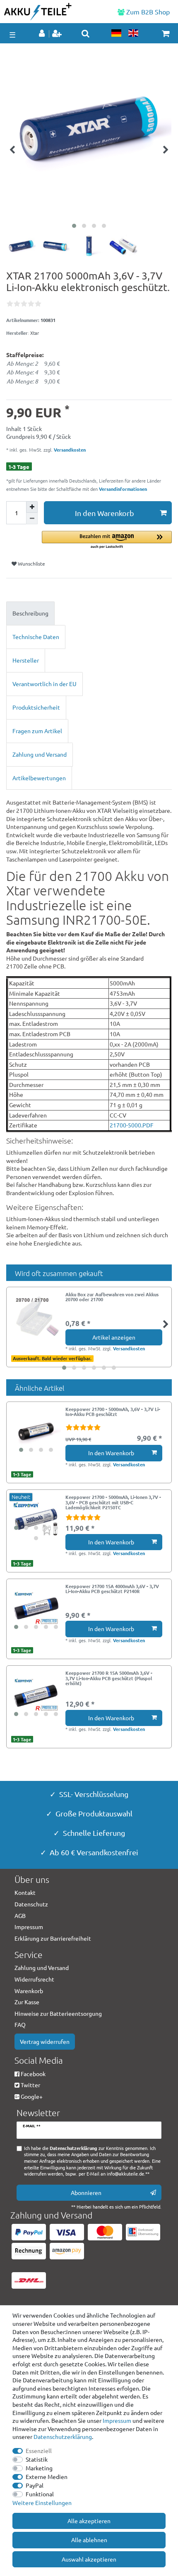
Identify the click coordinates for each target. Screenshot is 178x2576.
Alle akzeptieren (89, 2521)
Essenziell (39, 2451)
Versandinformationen (123, 489)
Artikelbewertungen (39, 778)
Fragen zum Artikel (37, 731)
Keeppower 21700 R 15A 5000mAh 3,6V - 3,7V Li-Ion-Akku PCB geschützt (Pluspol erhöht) (109, 1678)
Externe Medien (47, 2477)
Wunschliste (31, 563)
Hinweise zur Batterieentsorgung (58, 2013)
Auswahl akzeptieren (89, 2559)
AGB (20, 1915)
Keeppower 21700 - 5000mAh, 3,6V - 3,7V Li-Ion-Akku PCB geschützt (113, 1412)
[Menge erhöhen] (32, 507)
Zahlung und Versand (40, 754)
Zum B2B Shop (147, 12)
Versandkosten (69, 450)
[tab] (89, 613)
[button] (107, 540)
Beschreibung (30, 613)
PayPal (35, 2485)
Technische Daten (36, 637)
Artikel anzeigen (114, 1337)
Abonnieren (86, 2192)
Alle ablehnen (89, 2540)
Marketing (39, 2468)
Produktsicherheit (36, 707)
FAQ (20, 2024)
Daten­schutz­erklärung (63, 2436)
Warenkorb (29, 1991)
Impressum (117, 2420)
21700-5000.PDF (132, 1125)
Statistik (37, 2459)
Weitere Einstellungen (42, 2503)
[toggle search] (85, 33)
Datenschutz (31, 1904)
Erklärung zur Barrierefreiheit (53, 1938)
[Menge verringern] (32, 519)
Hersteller (26, 660)
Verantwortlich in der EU (44, 684)
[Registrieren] (58, 34)
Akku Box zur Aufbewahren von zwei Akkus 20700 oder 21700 (112, 1297)
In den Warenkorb (105, 513)
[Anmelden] (43, 34)
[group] (36, 1431)
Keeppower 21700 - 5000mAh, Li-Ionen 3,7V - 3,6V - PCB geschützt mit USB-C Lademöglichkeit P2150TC (113, 1502)
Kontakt (25, 1892)
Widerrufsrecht (34, 1979)
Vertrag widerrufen (45, 2041)
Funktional (40, 2494)
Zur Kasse (27, 2002)
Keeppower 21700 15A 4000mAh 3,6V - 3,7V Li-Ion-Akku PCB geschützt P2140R (112, 1589)
